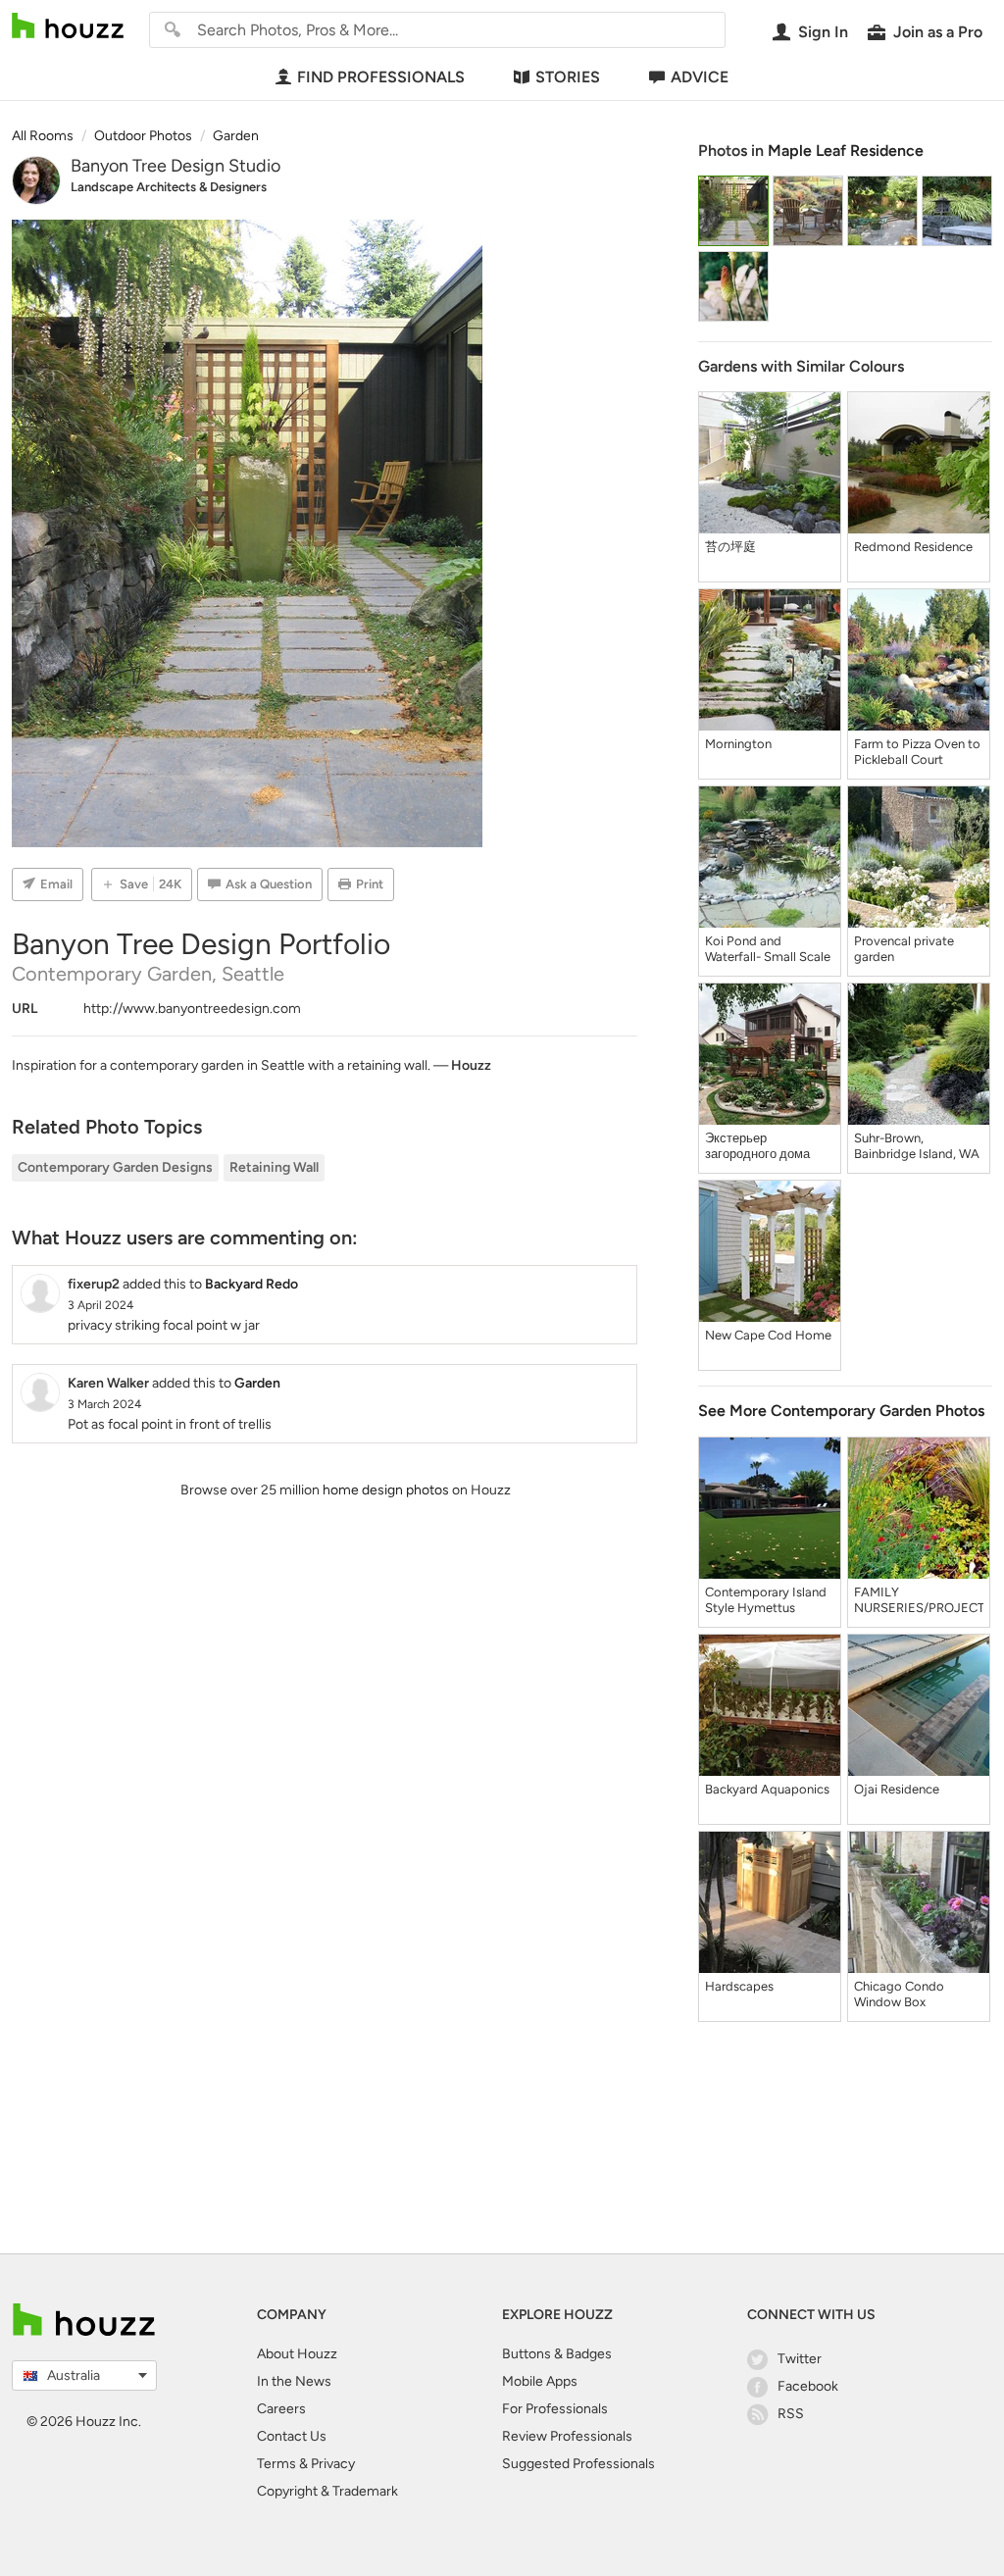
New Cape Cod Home (768, 1335)
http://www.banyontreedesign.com (192, 1009)
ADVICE (700, 77)
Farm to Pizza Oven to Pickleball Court (917, 752)
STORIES (568, 77)
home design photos (386, 1490)
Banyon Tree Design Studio (176, 166)
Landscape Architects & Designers (169, 187)
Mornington (738, 744)
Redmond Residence (913, 547)
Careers (281, 2409)
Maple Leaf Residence (846, 151)
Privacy (333, 2464)
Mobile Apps (540, 2381)
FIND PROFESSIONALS (381, 77)
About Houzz (297, 2354)
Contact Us (292, 2436)
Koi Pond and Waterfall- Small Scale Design (768, 949)
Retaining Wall (274, 1167)
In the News (294, 2381)
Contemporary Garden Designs (115, 1167)
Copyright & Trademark (327, 2491)
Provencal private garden (904, 949)
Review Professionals (567, 2436)
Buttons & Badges (557, 2354)
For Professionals (555, 2409)
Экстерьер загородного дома (757, 1146)
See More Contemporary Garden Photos (841, 1411)
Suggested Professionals (578, 2464)
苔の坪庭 (730, 547)
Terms (276, 2464)
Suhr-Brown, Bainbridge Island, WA (917, 1146)
